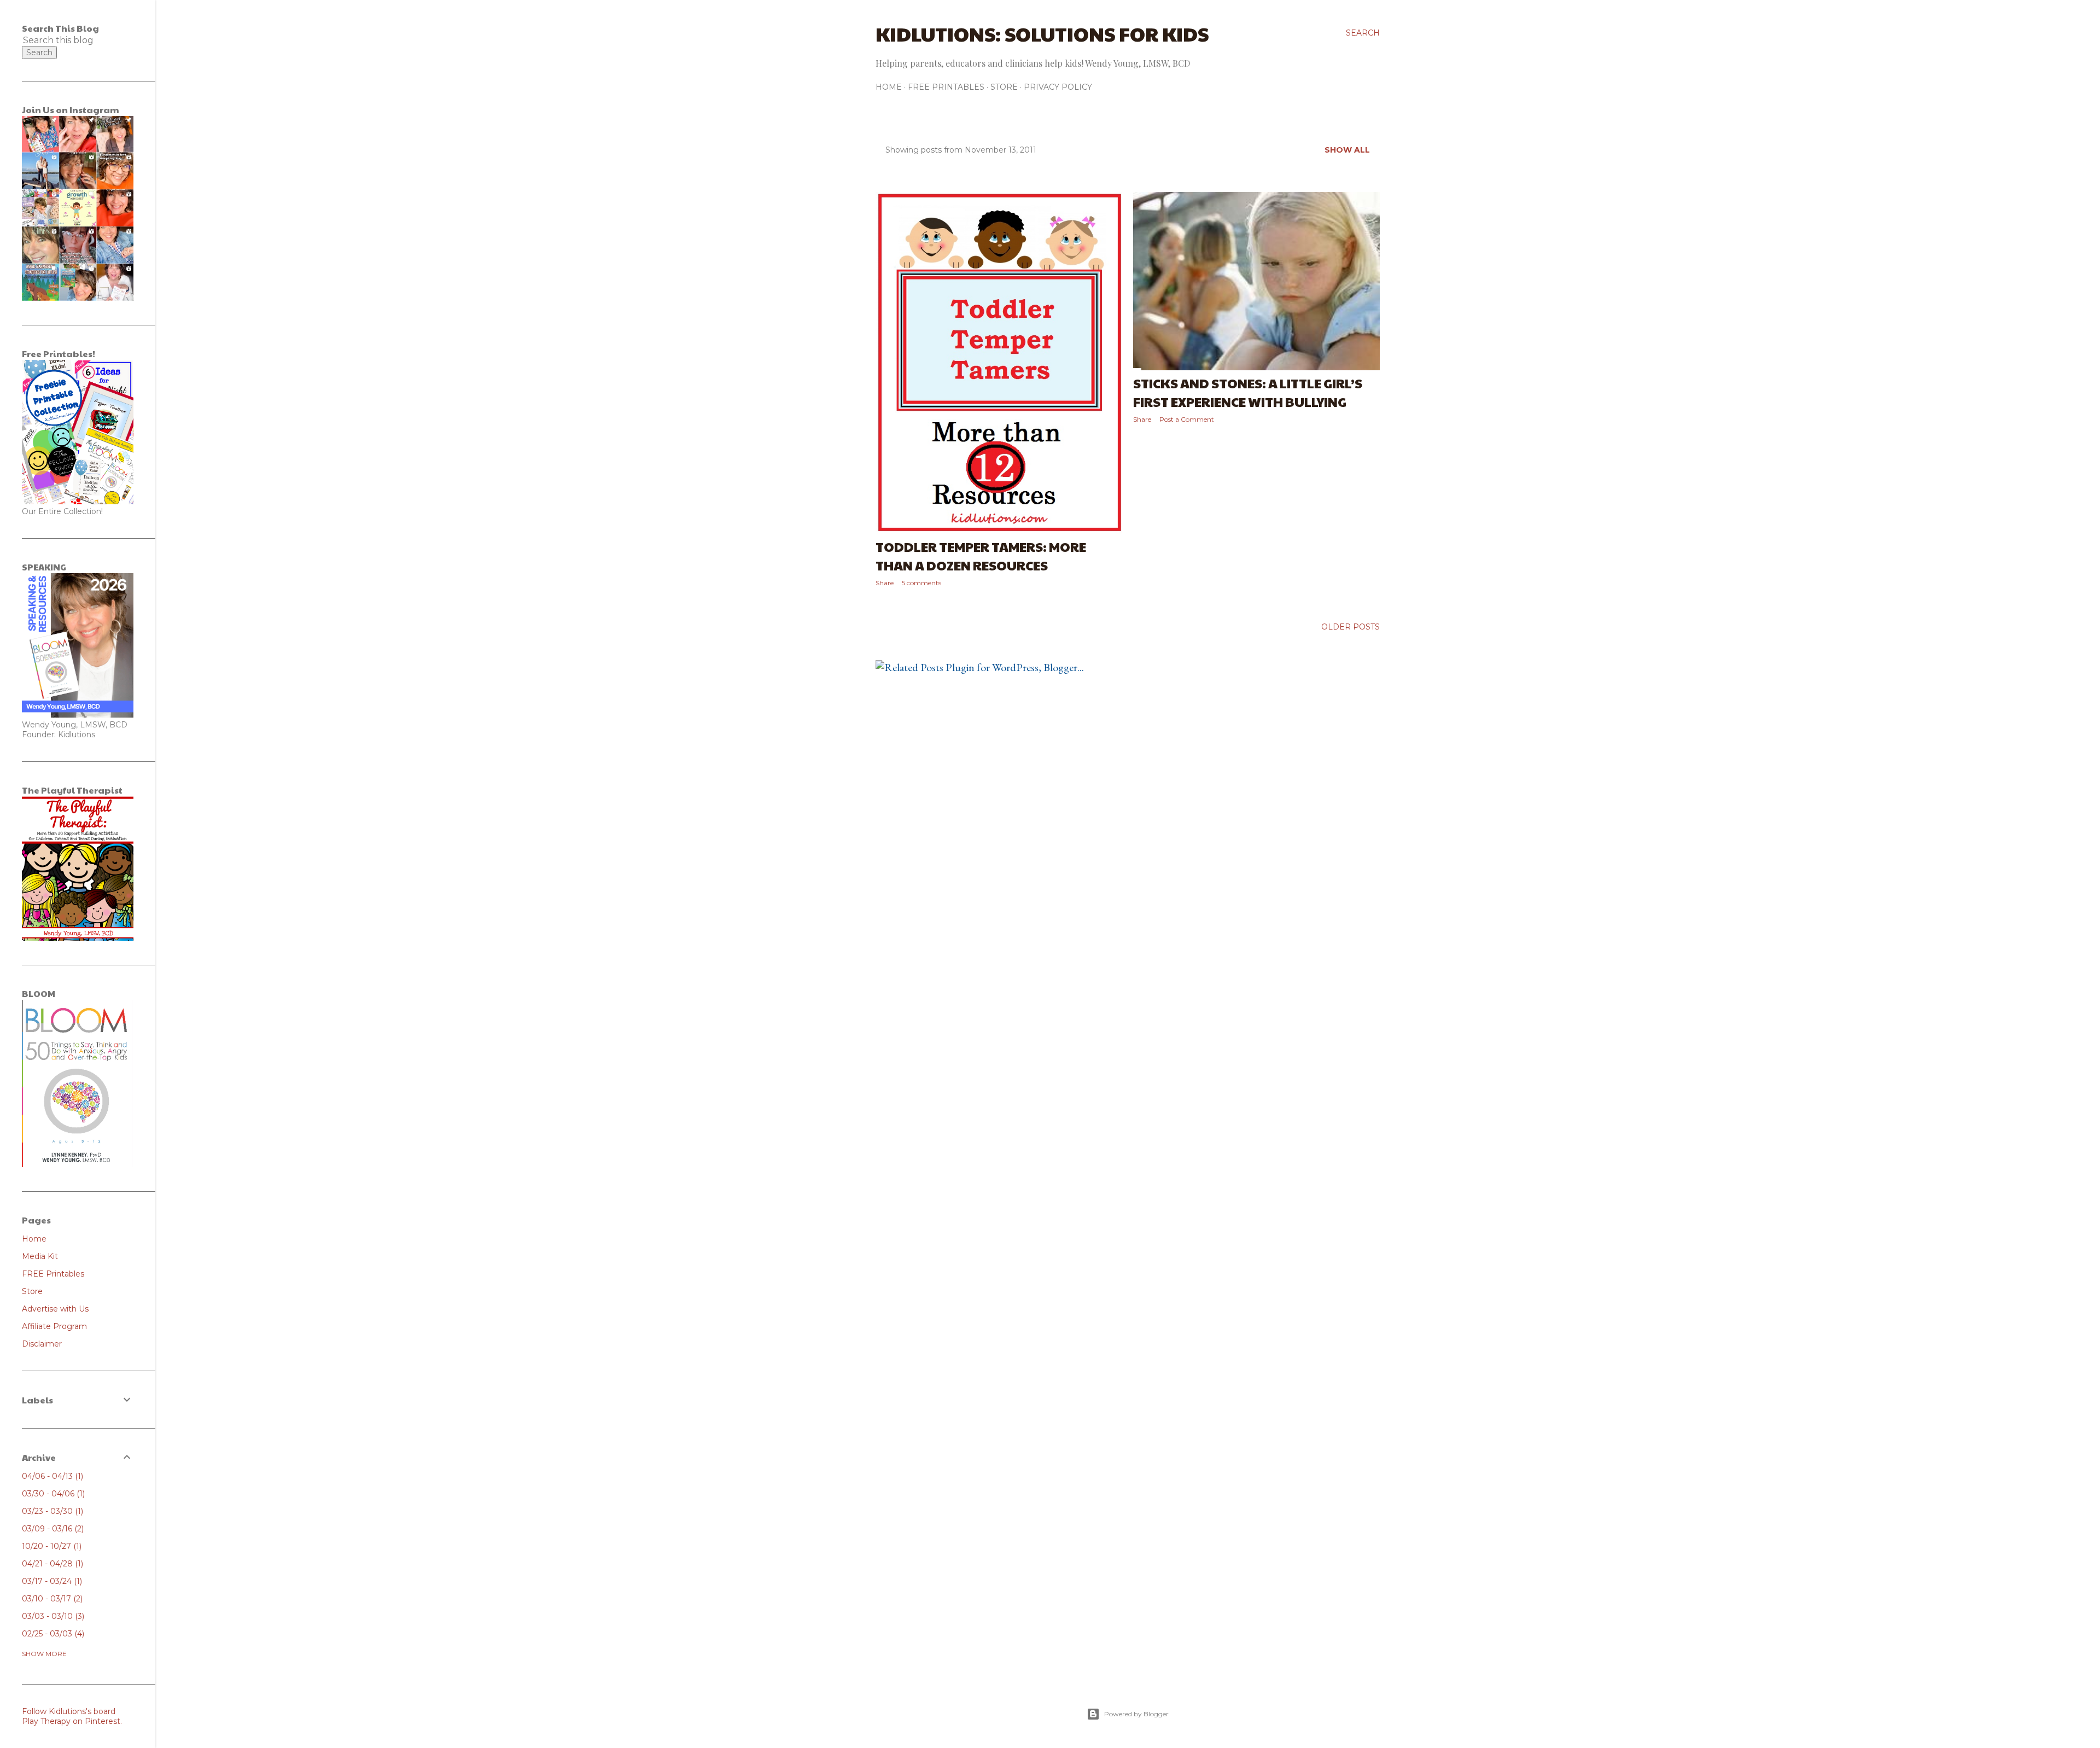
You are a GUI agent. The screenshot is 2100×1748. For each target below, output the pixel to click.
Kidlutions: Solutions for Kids (1042, 33)
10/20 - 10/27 (51, 1546)
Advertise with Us (55, 1309)
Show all (1347, 150)
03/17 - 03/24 (51, 1581)
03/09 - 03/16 (52, 1529)
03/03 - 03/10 (52, 1616)
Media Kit (40, 1256)
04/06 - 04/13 (51, 1476)
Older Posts (1351, 627)
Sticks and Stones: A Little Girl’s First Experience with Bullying (1248, 392)
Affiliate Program (54, 1326)
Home (889, 87)
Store (1004, 87)
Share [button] (885, 583)
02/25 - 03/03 (52, 1634)
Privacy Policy (1058, 87)
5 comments (921, 583)
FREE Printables (946, 87)
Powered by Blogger (1136, 1714)
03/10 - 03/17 (51, 1599)
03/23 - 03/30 (51, 1511)
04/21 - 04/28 (51, 1564)
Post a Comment (1187, 419)
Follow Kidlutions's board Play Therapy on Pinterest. (72, 1716)
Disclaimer (42, 1344)
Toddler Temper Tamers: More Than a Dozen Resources (981, 556)
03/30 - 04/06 (52, 1494)
